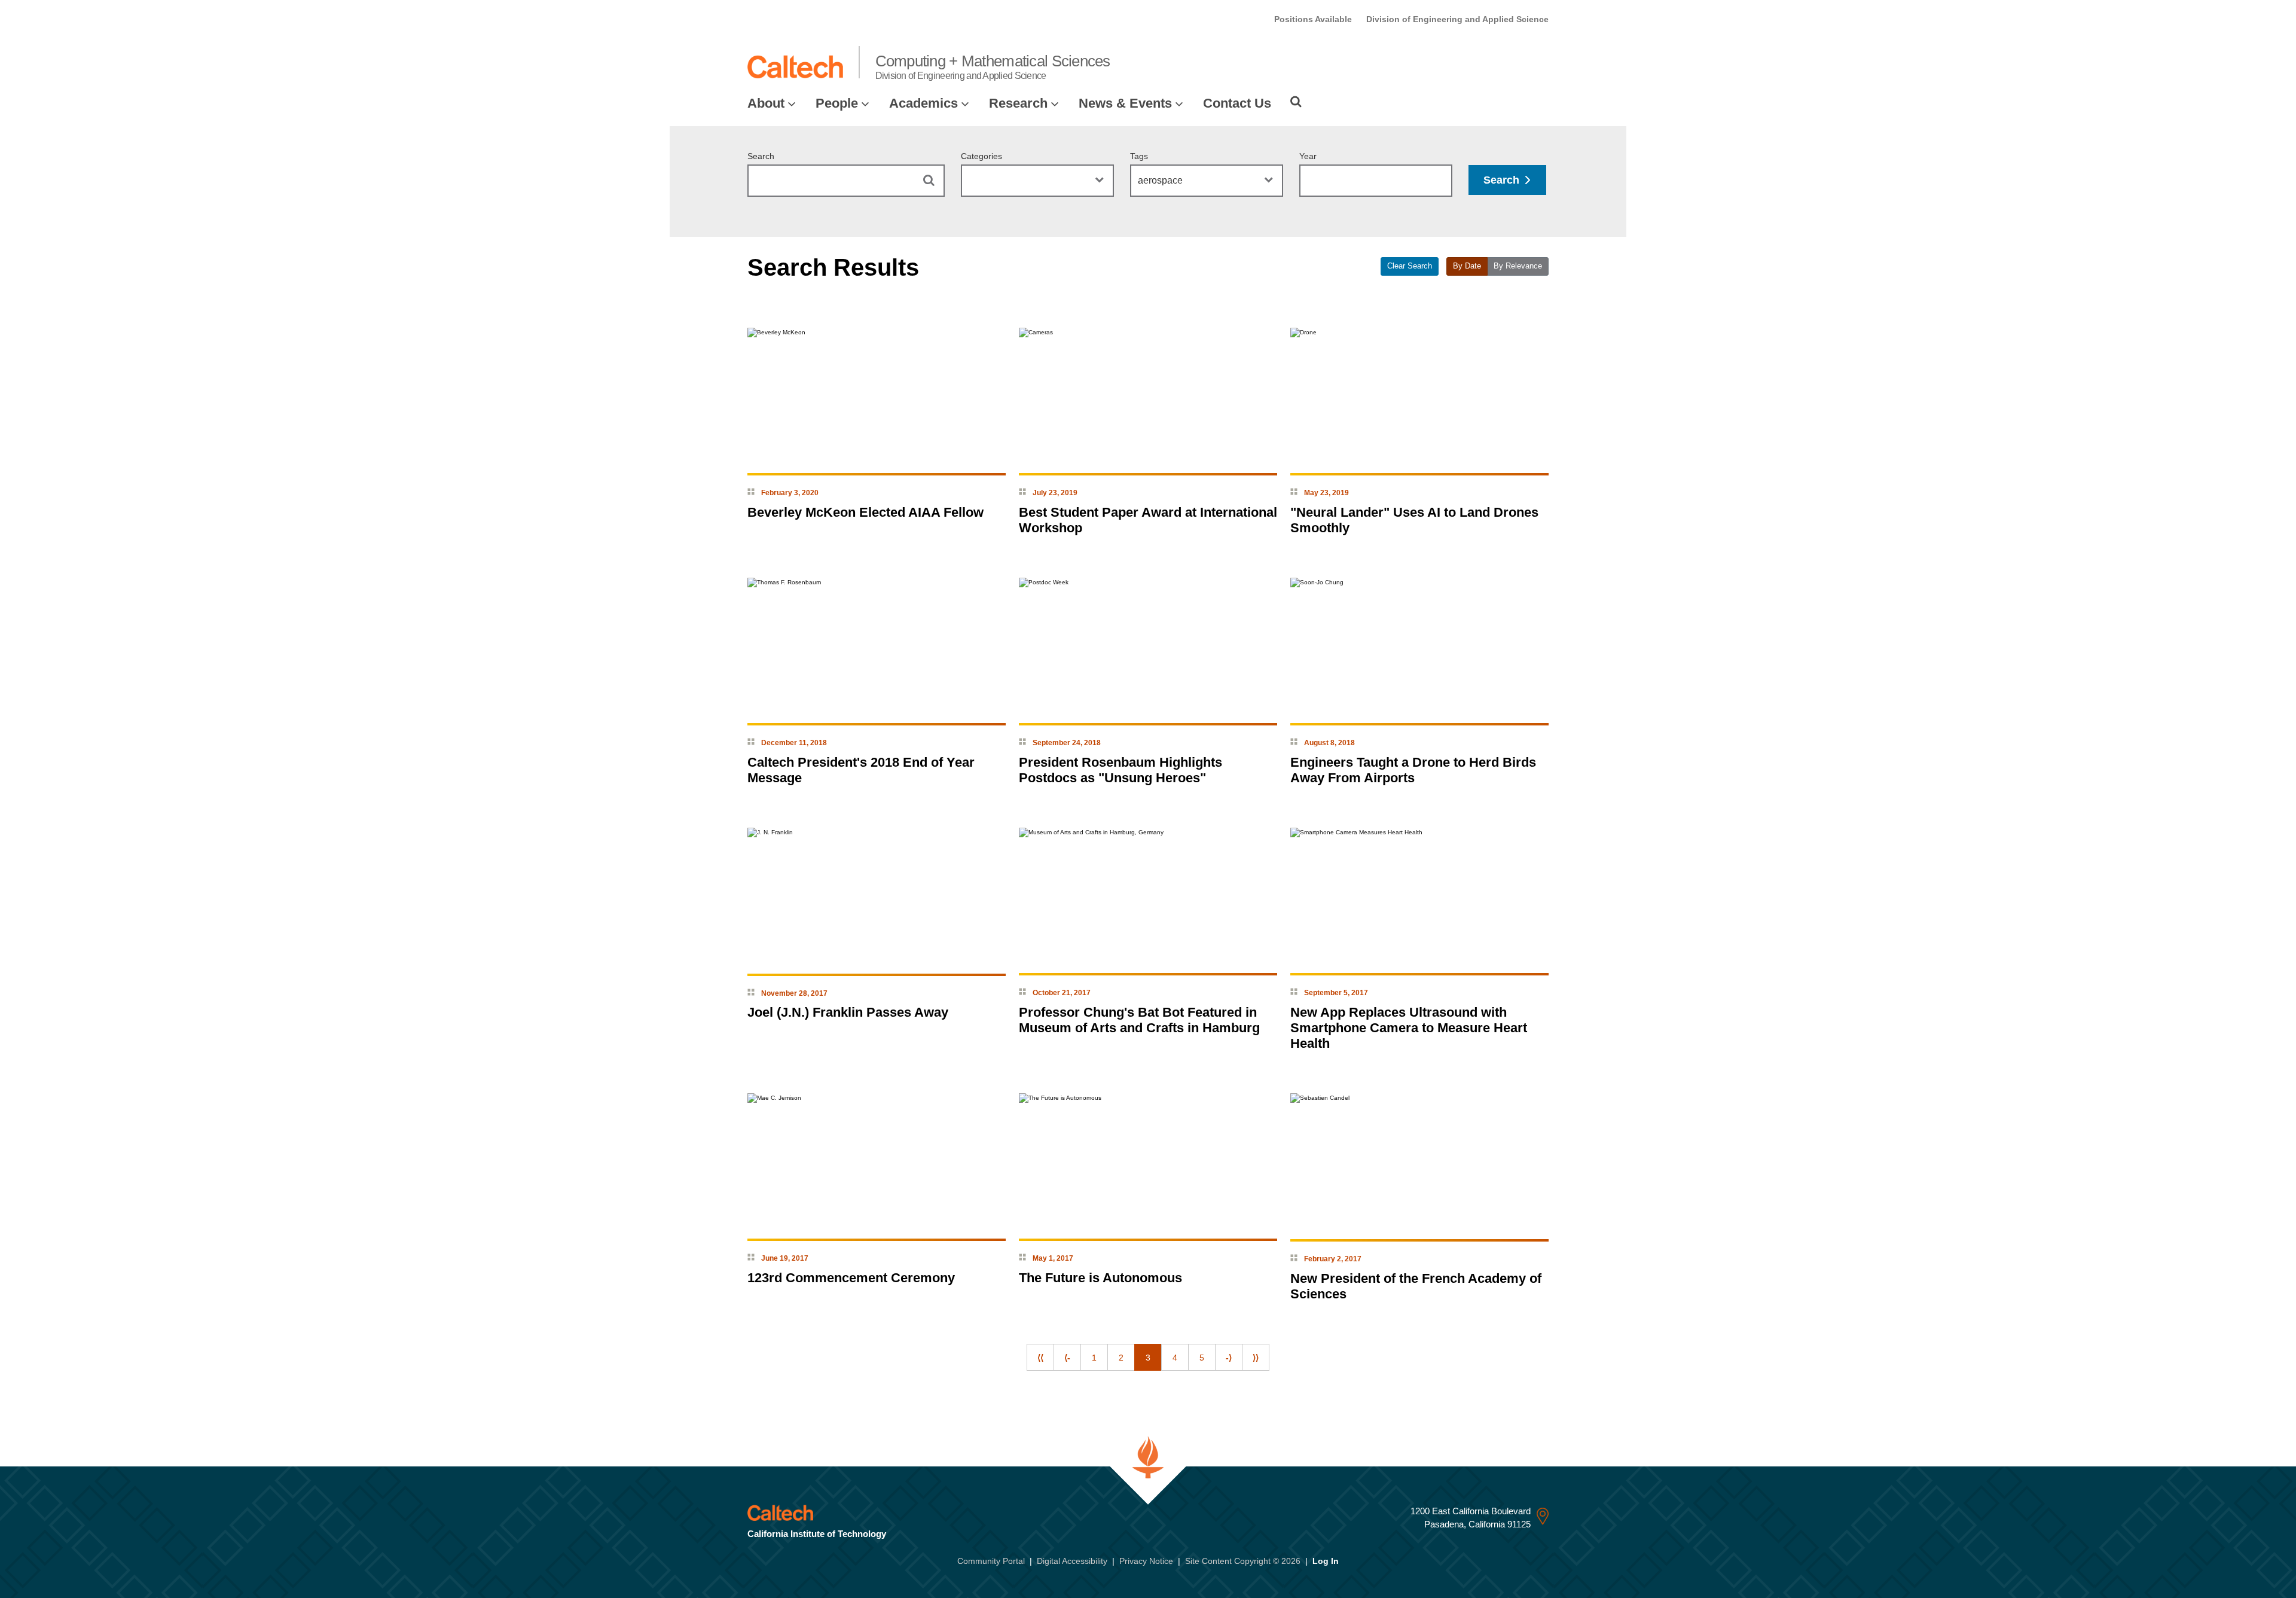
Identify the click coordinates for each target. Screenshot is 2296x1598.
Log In (1326, 1561)
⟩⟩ (1256, 1358)
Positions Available (1313, 19)
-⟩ (1229, 1358)
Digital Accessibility (1072, 1561)
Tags (1139, 156)
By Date (1467, 266)
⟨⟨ (1040, 1358)
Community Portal (991, 1561)
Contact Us (1237, 103)
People (837, 103)
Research (1018, 103)
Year (1308, 156)
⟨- (1067, 1358)
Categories (981, 156)
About (766, 103)
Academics (923, 103)
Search (761, 156)
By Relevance (1518, 266)
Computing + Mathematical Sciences (993, 66)
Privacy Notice (1146, 1561)
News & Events (1125, 103)
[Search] (1296, 102)
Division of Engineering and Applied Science (1457, 19)
